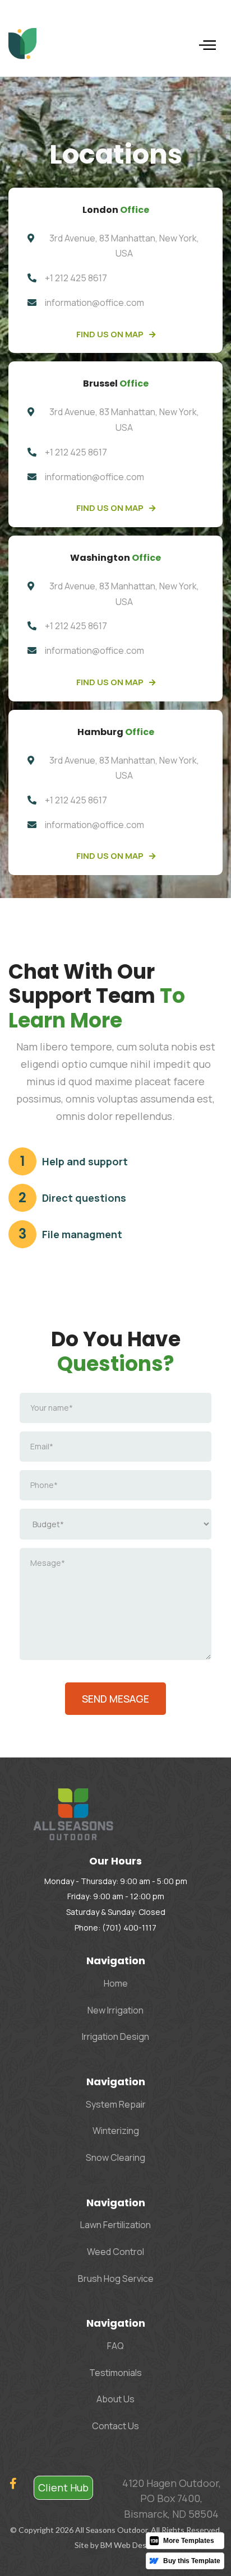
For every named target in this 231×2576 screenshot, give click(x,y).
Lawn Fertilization (115, 2225)
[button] (207, 44)
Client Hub (63, 2487)
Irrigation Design (115, 2036)
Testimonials (115, 2373)
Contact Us (115, 2426)
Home (116, 1983)
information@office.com (94, 303)
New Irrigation (115, 2010)
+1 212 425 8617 (76, 278)
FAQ (115, 2346)
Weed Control (115, 2252)
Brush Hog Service (116, 2279)
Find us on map (116, 334)
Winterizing (116, 2131)
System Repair (116, 2104)
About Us (115, 2399)
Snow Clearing (115, 2157)
